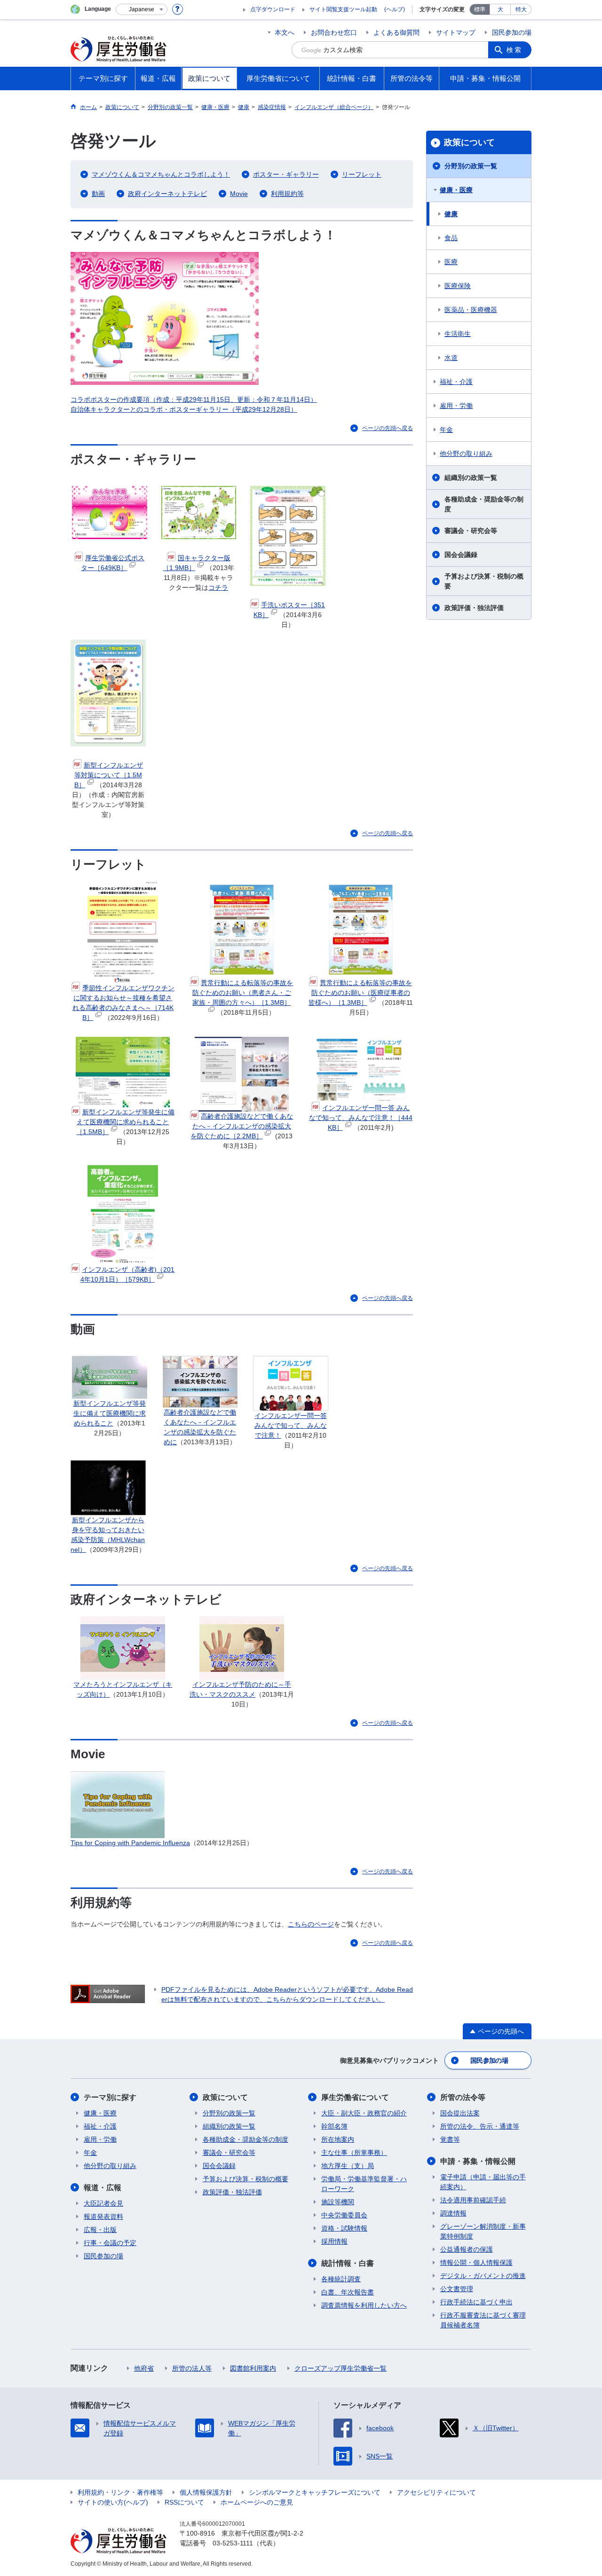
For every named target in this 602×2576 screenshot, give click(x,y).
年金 (446, 430)
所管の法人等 (192, 2368)
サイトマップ (456, 32)
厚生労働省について (355, 2097)
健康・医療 (456, 190)
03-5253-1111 (233, 2543)
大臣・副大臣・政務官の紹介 (364, 2113)
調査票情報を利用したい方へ (364, 2305)
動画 (98, 194)
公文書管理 (457, 2289)
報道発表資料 (103, 2216)
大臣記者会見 (103, 2203)
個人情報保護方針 (206, 2492)
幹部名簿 (334, 2126)
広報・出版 (100, 2230)
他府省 (144, 2368)
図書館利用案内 (253, 2368)
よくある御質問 (396, 32)
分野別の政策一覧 (471, 166)
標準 (480, 9)
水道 (451, 358)
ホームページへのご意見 (257, 2502)
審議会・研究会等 (471, 531)
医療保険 (458, 286)
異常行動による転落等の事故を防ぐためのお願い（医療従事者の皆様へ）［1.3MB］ (360, 993)
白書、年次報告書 (348, 2292)
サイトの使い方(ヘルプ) (113, 2502)
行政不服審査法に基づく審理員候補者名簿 (483, 2320)
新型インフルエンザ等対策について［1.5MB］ (109, 775)
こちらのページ (311, 1924)
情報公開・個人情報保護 (476, 2263)
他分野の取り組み (466, 454)
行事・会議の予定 (110, 2243)
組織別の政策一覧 (471, 478)
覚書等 (450, 2139)
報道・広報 (103, 2188)
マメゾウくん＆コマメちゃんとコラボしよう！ (161, 174)
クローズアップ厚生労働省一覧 (341, 2368)
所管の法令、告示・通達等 (480, 2126)
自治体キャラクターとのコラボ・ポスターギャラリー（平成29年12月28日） (184, 409)
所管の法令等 (463, 2097)
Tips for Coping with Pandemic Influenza (130, 1843)
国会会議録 (461, 555)
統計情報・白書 (348, 2263)
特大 (521, 9)
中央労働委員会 (344, 2215)
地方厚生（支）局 (348, 2166)
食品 (451, 238)
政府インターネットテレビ (167, 194)
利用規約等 (287, 194)
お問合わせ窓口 (334, 32)
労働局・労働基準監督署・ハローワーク (364, 2184)
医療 (451, 262)
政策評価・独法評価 (474, 608)
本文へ (285, 32)
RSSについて (184, 2502)
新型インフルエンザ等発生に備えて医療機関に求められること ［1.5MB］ (125, 1122)
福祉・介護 (456, 382)
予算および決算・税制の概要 (484, 581)
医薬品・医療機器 (471, 310)
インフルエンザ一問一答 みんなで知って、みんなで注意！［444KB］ (361, 1118)
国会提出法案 (460, 2113)
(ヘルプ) (395, 9)
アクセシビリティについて (436, 2492)
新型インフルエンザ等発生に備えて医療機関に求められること (110, 1413)
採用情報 (334, 2241)
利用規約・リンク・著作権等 (120, 2492)
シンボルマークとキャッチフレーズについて (315, 2492)
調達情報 (453, 2213)
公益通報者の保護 (467, 2249)
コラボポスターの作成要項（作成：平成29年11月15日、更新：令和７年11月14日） (194, 399)
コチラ (218, 587)
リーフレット (362, 174)
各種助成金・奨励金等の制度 (484, 504)
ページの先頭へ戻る (388, 428)
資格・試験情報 (344, 2228)
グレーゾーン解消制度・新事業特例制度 (483, 2231)
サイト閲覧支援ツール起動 (343, 9)
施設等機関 (338, 2202)
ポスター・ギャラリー (286, 174)
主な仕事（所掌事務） (354, 2153)
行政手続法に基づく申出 (476, 2302)
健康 (451, 214)
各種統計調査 (341, 2279)
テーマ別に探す (110, 2097)
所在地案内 (338, 2139)
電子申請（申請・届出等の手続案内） (483, 2182)
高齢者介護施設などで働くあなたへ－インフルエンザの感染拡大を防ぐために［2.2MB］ (242, 1126)
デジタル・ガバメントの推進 (483, 2276)
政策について (469, 142)
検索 (515, 50)
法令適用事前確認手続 (473, 2200)
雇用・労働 (456, 406)
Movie (239, 194)
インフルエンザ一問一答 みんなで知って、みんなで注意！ (291, 1425)
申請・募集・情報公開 (478, 2161)
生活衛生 (458, 334)
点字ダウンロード (273, 9)
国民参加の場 (512, 32)
